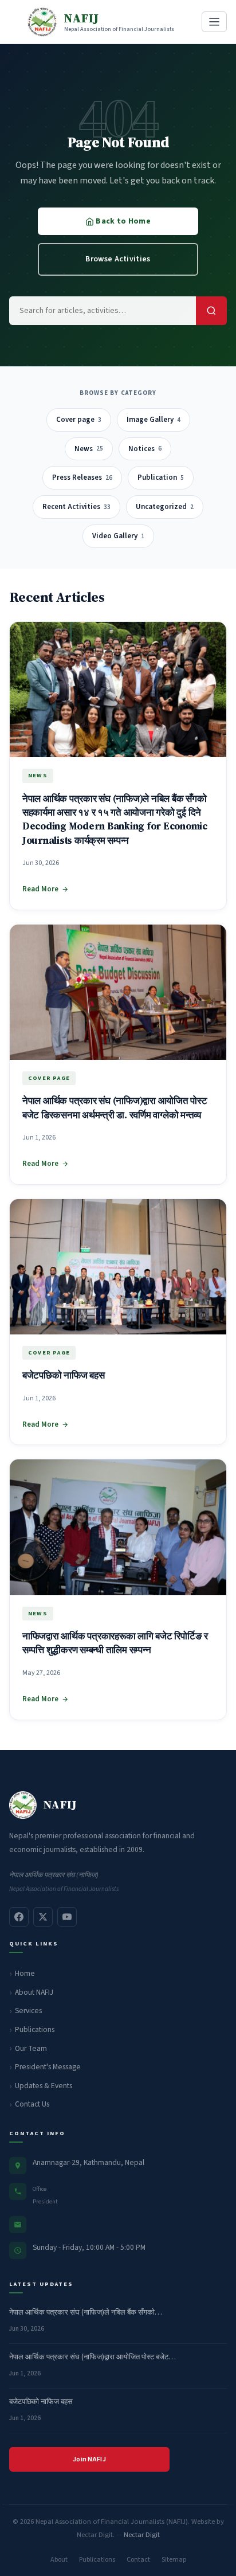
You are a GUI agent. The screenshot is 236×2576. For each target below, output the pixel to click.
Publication (161, 477)
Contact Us (32, 2104)
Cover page (79, 420)
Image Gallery (154, 420)
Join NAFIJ (89, 2459)
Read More (40, 889)
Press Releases (82, 477)
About (59, 2560)
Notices (145, 449)
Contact (138, 2560)
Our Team (31, 2048)
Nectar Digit (142, 2535)
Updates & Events (44, 2086)
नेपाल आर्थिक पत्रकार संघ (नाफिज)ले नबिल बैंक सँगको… (86, 2312)
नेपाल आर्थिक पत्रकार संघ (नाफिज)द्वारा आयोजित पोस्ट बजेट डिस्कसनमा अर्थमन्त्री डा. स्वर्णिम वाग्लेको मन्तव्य (115, 1108)
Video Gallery (118, 536)
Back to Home (122, 221)
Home (25, 1973)
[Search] (211, 311)
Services (28, 2011)
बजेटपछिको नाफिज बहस (63, 1375)
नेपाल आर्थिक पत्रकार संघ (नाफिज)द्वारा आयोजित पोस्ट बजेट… (93, 2357)
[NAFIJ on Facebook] (19, 1917)
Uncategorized (165, 507)
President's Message (48, 2067)
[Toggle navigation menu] (214, 22)
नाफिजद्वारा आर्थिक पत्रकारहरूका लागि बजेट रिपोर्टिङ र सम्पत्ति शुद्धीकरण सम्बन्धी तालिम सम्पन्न (115, 1643)
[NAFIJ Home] (23, 1805)
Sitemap (174, 2560)
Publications (35, 2029)
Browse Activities (118, 259)
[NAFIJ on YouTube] (67, 1917)
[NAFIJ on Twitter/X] (43, 1917)
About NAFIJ (34, 1992)
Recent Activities (76, 507)
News (89, 449)
